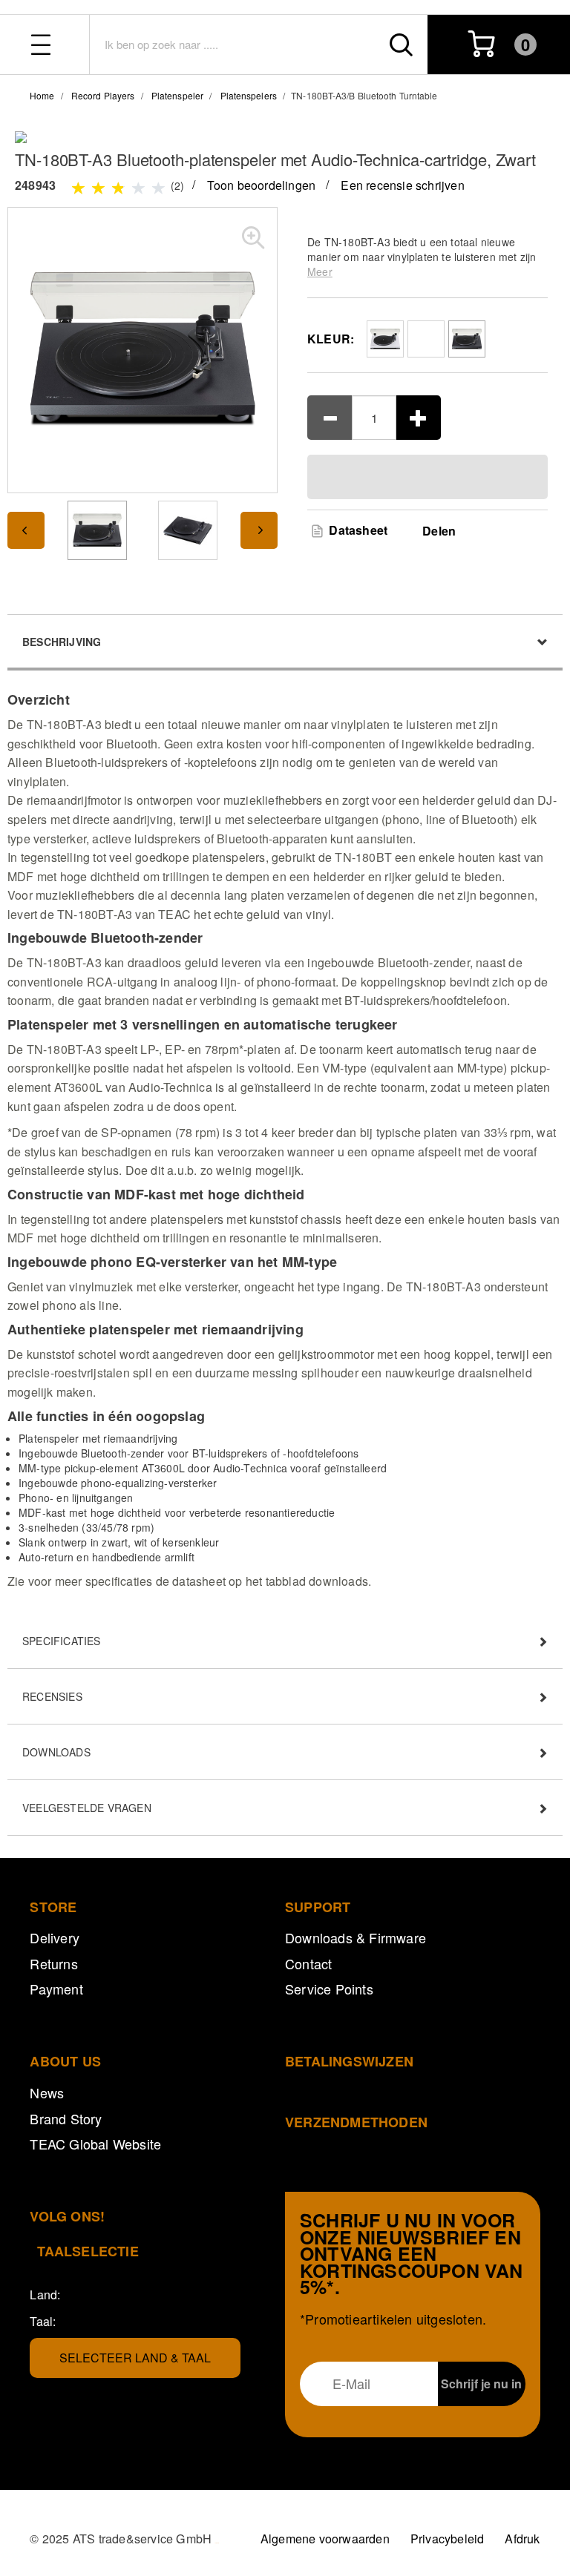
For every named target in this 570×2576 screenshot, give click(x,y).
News (47, 2092)
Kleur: (331, 339)
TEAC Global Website (95, 2144)
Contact (308, 1963)
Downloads (56, 1752)
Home (42, 95)
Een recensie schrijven (402, 185)
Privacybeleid (448, 2539)
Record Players (103, 95)
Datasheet (357, 530)
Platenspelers (249, 95)
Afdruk (522, 2539)
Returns (53, 1963)
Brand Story (66, 2118)
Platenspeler (177, 95)
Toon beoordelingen (262, 185)
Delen (439, 531)
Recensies (52, 1696)
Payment (56, 1989)
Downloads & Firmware (356, 1937)
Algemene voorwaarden (325, 2539)
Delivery (55, 1937)
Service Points (329, 1989)
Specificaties (62, 1641)
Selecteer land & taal (135, 2358)
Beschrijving (62, 642)
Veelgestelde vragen (87, 1808)
